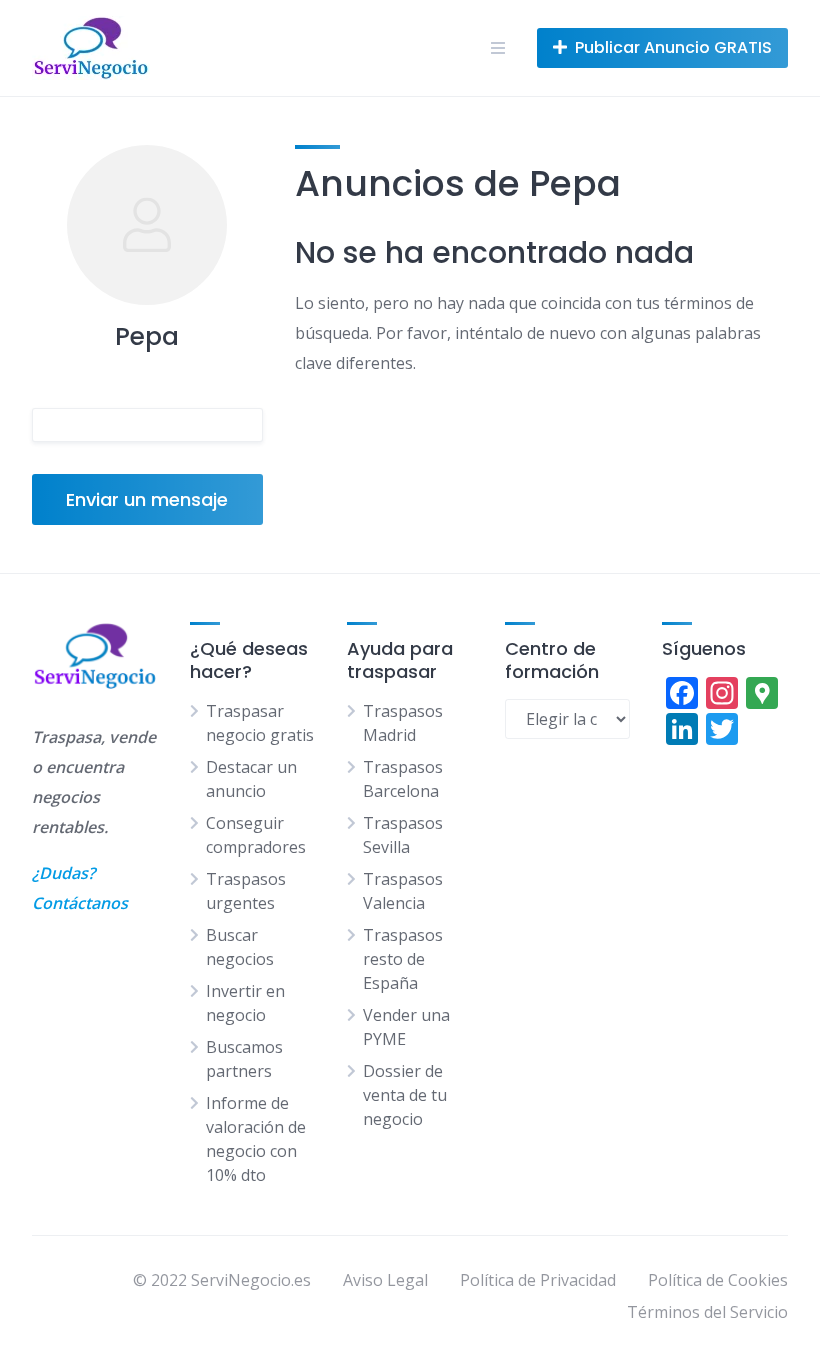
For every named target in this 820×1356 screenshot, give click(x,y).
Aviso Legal (385, 1280)
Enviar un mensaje (147, 499)
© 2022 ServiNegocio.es (222, 1280)
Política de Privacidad (538, 1280)
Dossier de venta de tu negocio (405, 1095)
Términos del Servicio (707, 1312)
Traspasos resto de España (403, 959)
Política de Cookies (718, 1280)
